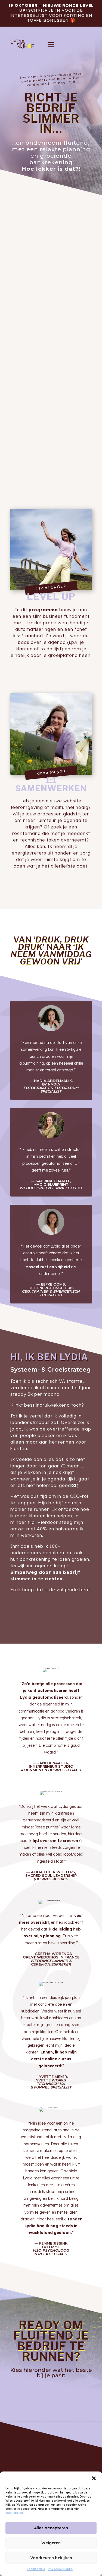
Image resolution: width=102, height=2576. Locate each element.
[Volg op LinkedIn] (51, 2462)
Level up (51, 2388)
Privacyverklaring (60, 2569)
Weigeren (51, 2543)
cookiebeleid (15, 2513)
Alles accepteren (51, 2528)
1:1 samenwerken (51, 2406)
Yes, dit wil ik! (51, 184)
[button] (94, 2478)
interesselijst (29, 15)
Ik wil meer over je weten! (49, 1610)
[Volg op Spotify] (61, 2462)
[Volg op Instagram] (41, 2462)
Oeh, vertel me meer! (51, 668)
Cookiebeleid (36, 2569)
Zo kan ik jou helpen (51, 478)
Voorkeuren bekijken (51, 2558)
